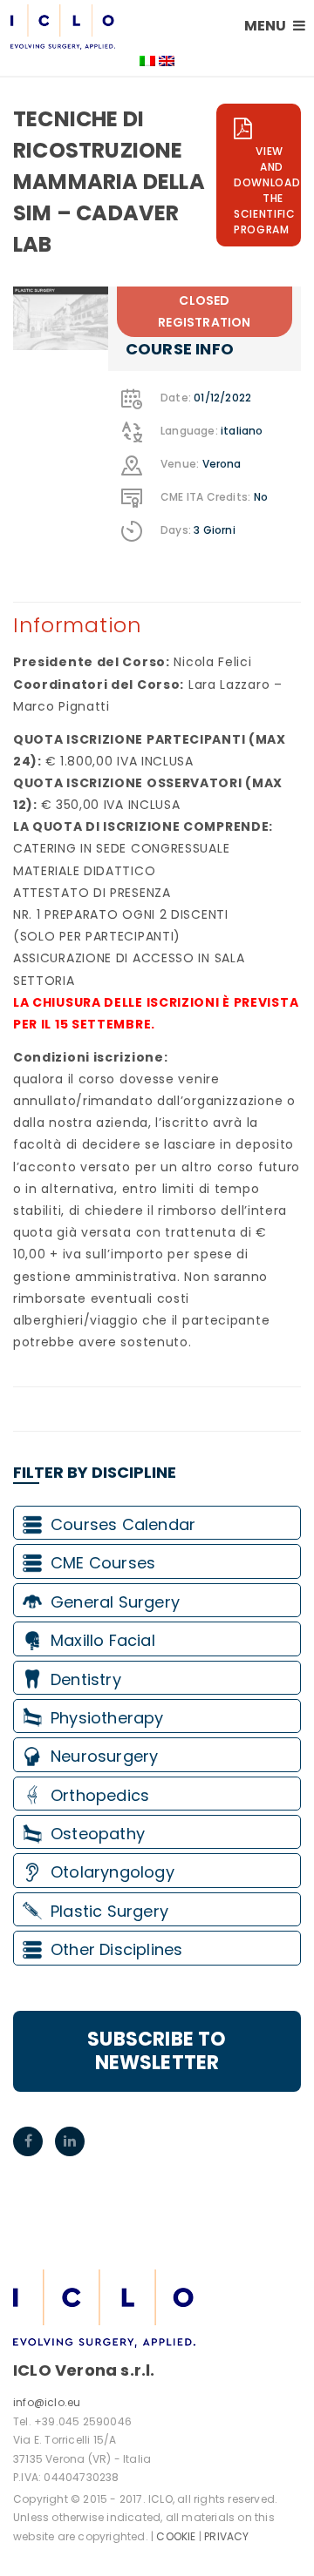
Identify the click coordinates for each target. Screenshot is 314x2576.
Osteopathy (98, 1834)
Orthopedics (100, 1795)
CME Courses (103, 1563)
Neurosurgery (104, 1756)
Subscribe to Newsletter (157, 2050)
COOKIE (176, 2536)
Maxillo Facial (103, 1640)
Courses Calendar (123, 1524)
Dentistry (86, 1679)
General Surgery (115, 1602)
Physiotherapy (107, 1718)
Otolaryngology (113, 1872)
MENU (266, 26)
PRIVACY (226, 2536)
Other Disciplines (116, 1949)
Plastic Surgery (109, 1911)
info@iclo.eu (47, 2402)
